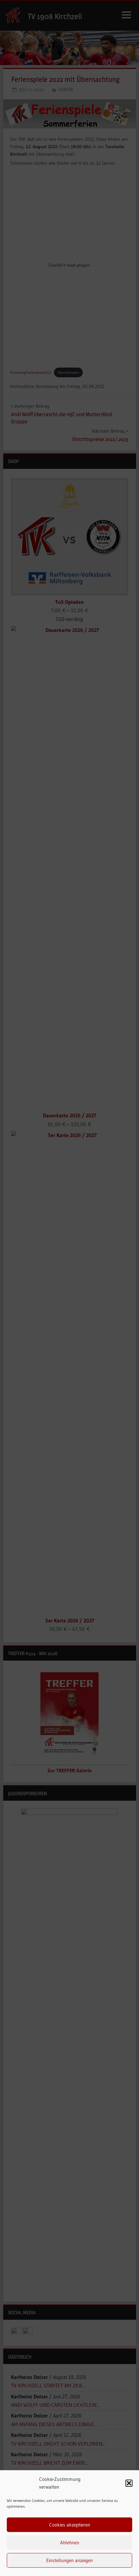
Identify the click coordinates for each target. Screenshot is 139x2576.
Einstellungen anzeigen (69, 2560)
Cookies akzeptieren (70, 2525)
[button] (129, 2483)
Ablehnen (70, 2543)
